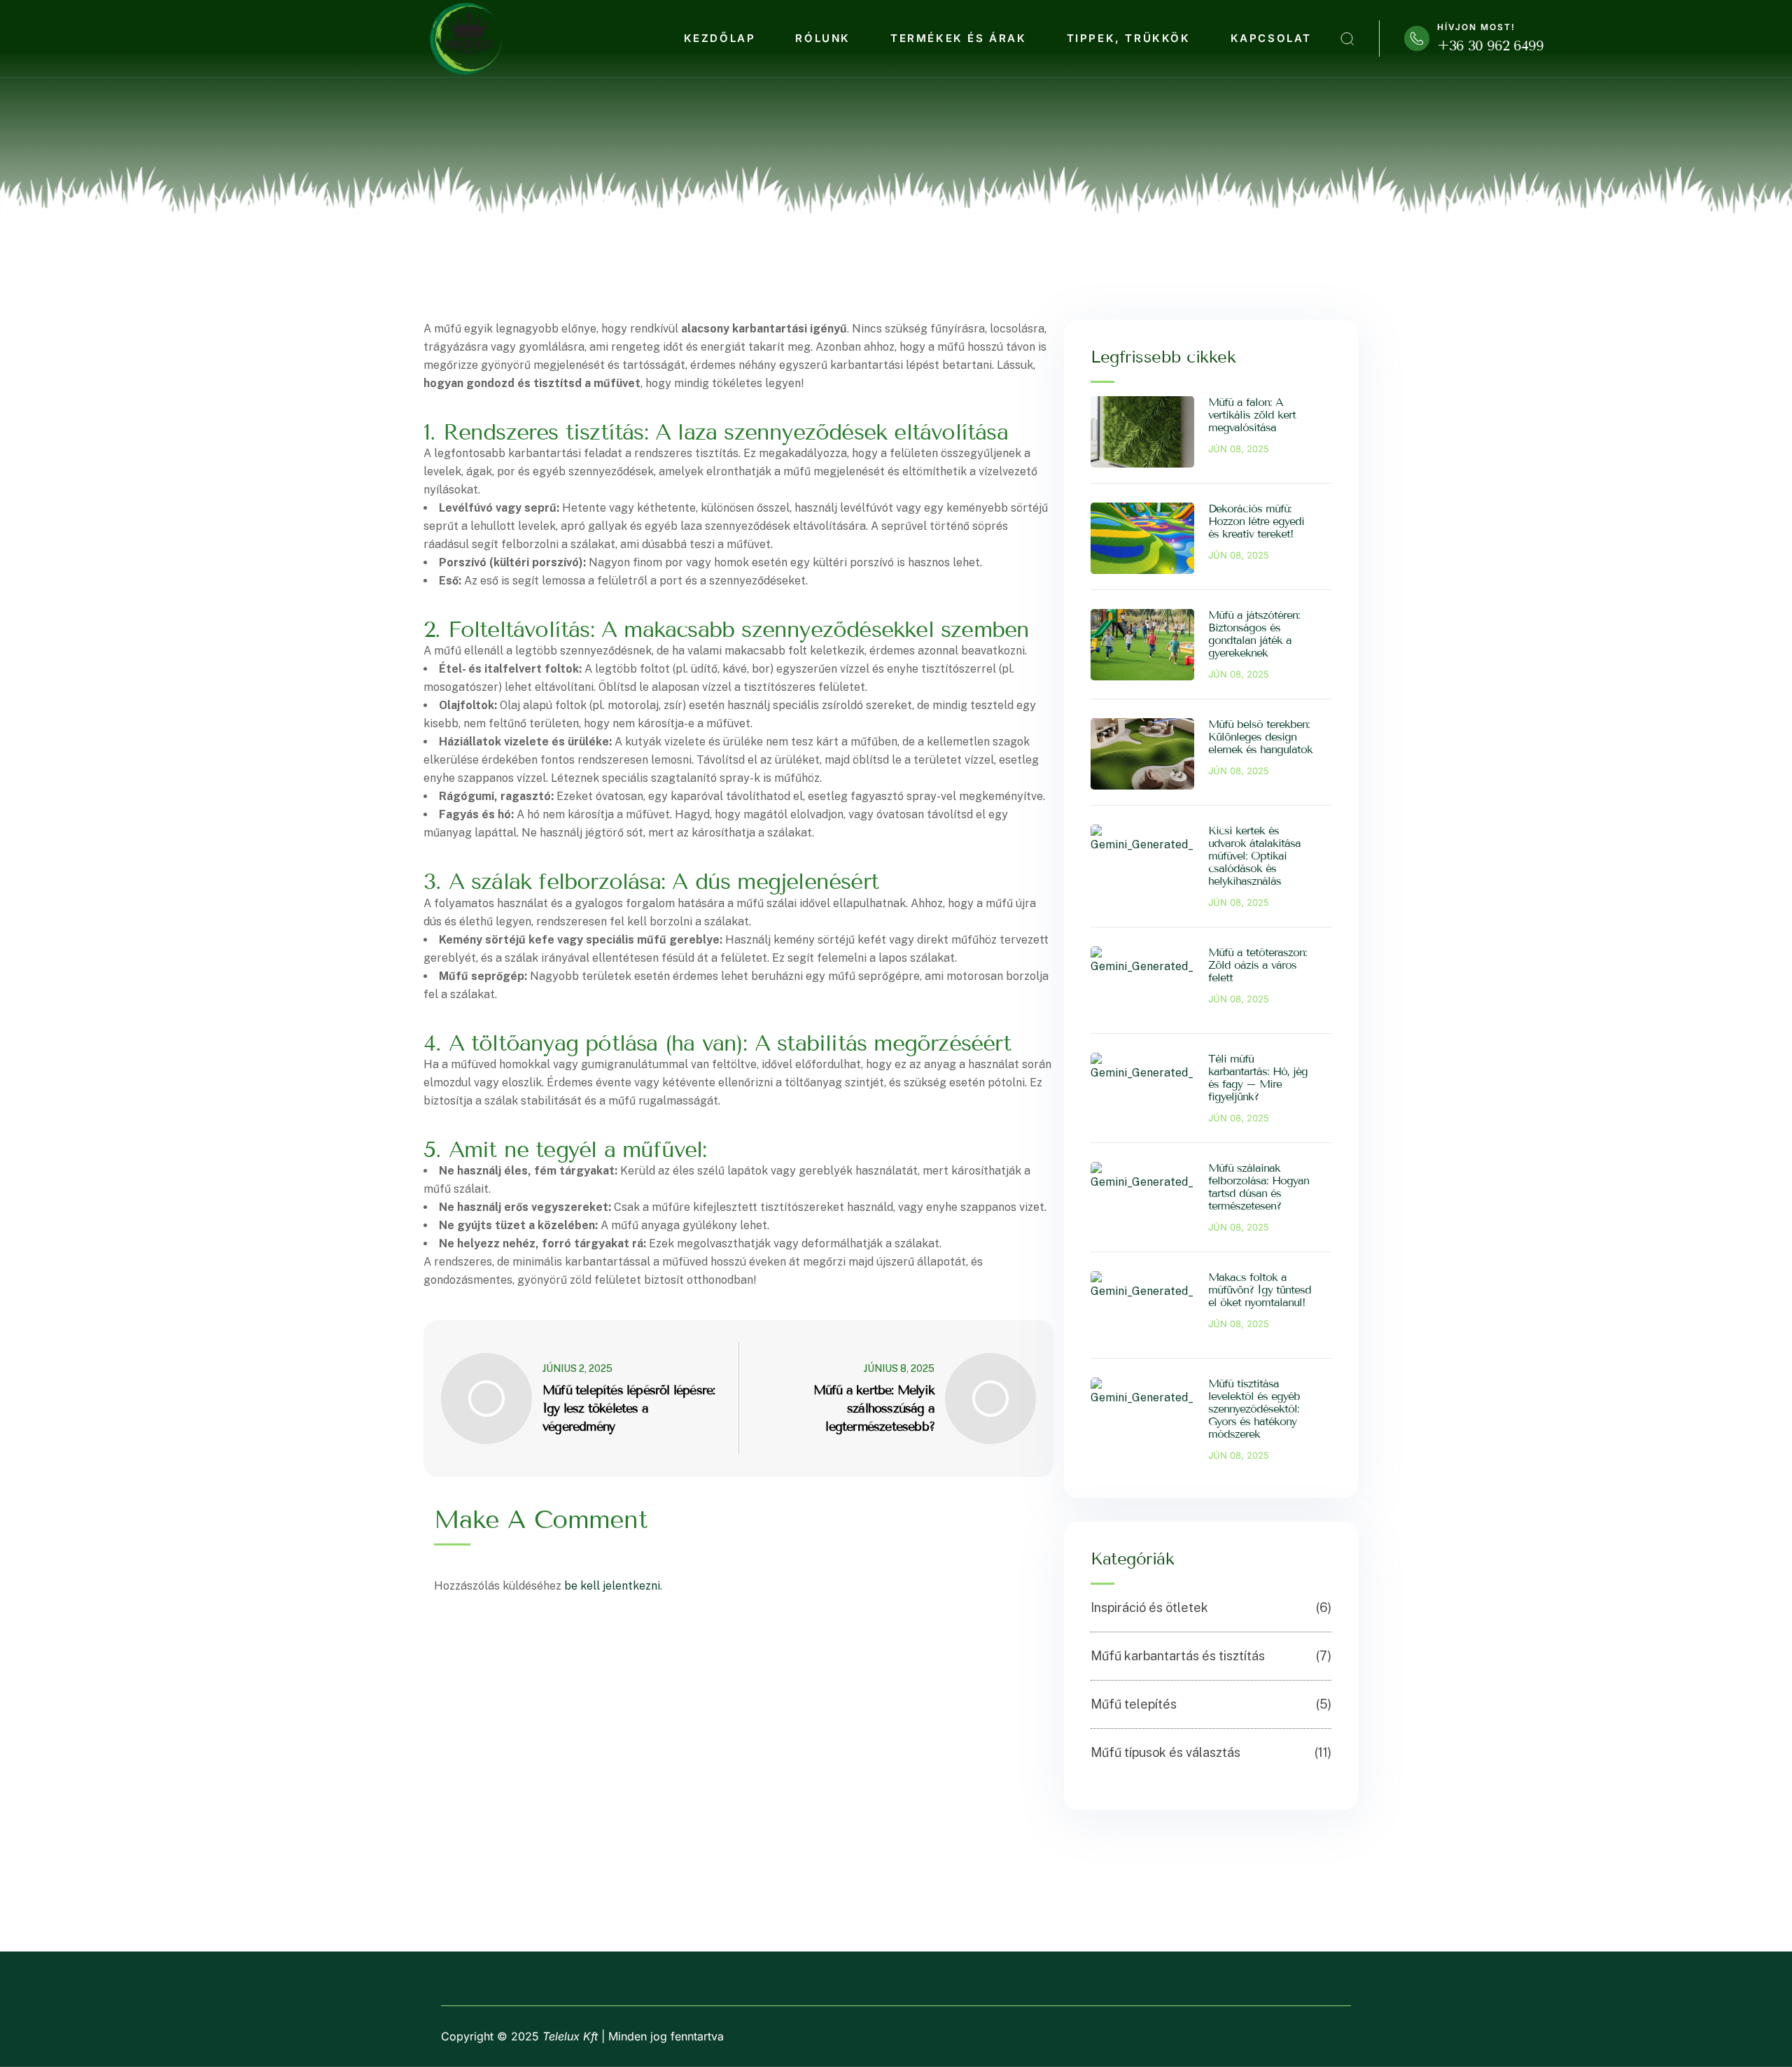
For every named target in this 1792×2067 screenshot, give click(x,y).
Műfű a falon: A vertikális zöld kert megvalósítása (1252, 415)
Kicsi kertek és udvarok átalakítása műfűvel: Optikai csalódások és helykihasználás (1254, 856)
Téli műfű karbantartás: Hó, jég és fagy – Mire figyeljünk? (1258, 1078)
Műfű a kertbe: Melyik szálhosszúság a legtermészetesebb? (874, 1408)
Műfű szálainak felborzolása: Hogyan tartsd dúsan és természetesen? (1259, 1187)
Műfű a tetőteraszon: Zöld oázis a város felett (1258, 965)
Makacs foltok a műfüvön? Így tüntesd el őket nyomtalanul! (1260, 1290)
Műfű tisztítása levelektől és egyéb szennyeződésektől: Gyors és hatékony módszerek (1254, 1409)
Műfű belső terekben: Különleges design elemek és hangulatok (1260, 737)
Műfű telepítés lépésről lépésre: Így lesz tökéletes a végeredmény (629, 1408)
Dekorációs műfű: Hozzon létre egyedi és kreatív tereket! (1256, 521)
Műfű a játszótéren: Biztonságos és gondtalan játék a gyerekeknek (1254, 634)
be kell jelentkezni (612, 1586)
